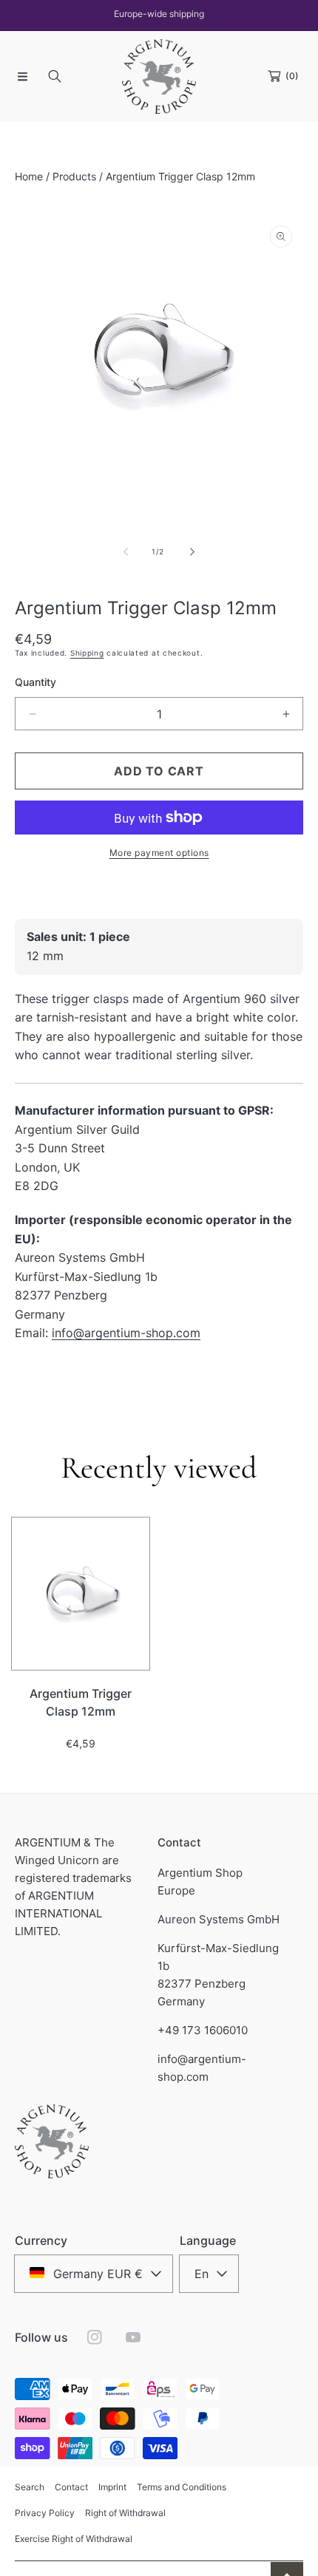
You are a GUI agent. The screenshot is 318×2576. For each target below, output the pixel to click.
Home (29, 176)
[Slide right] (192, 552)
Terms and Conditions (182, 2487)
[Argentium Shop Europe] (159, 77)
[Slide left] (126, 552)
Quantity (35, 682)
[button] (22, 76)
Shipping (87, 653)
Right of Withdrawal (125, 2513)
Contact (71, 2487)
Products (74, 176)
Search (30, 2487)
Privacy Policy (45, 2513)
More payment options (159, 853)
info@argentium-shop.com (126, 1333)
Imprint (112, 2487)
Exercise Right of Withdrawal (74, 2539)
